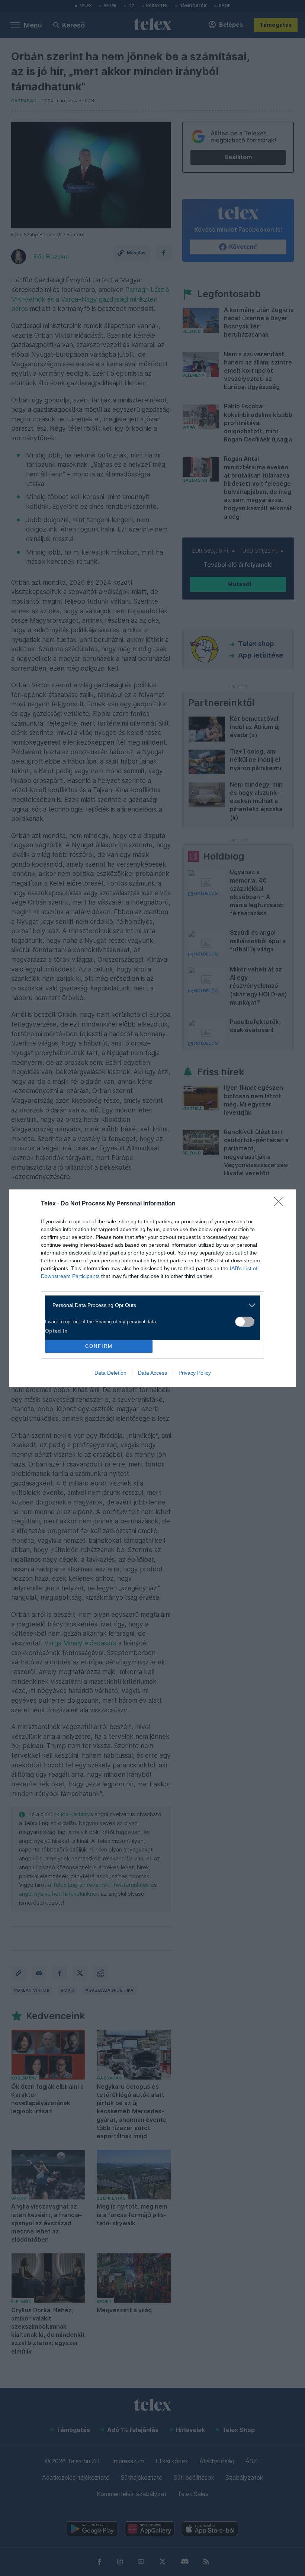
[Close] (281, 1204)
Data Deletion (110, 1373)
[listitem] (150, 1305)
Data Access (152, 1373)
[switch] (245, 1322)
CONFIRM (99, 1346)
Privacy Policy (195, 1373)
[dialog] (152, 1288)
